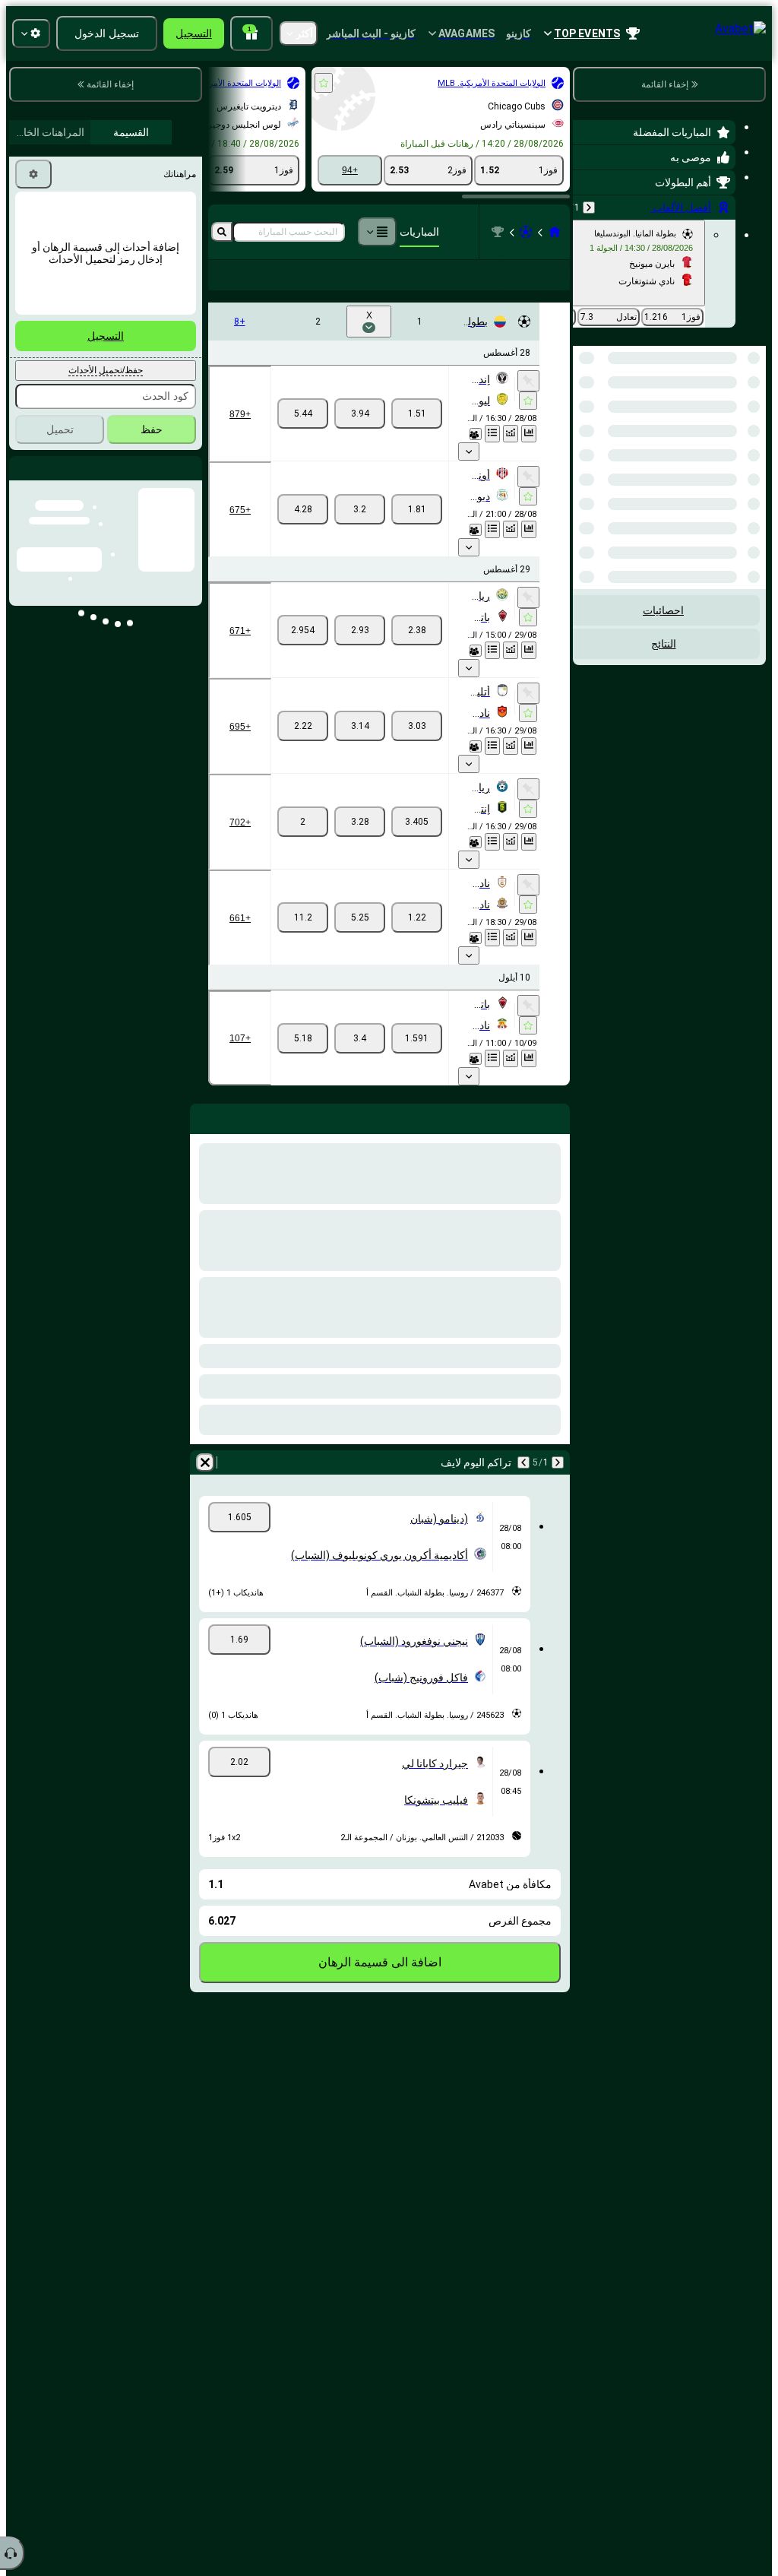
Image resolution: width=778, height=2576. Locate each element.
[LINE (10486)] (555, 232)
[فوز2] (303, 413)
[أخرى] (377, 232)
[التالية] (523, 1462)
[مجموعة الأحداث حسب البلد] (586, 424)
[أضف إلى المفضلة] (324, 83)
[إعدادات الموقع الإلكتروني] (31, 33)
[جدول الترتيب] (492, 434)
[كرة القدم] (526, 232)
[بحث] (222, 232)
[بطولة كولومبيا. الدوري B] (498, 232)
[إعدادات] (33, 174)
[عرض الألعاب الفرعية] (469, 452)
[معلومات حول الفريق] (476, 434)
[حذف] (205, 1462)
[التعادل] (360, 413)
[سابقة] (589, 208)
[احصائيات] (529, 434)
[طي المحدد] (605, 424)
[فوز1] (417, 413)
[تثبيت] (528, 381)
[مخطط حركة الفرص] (511, 434)
